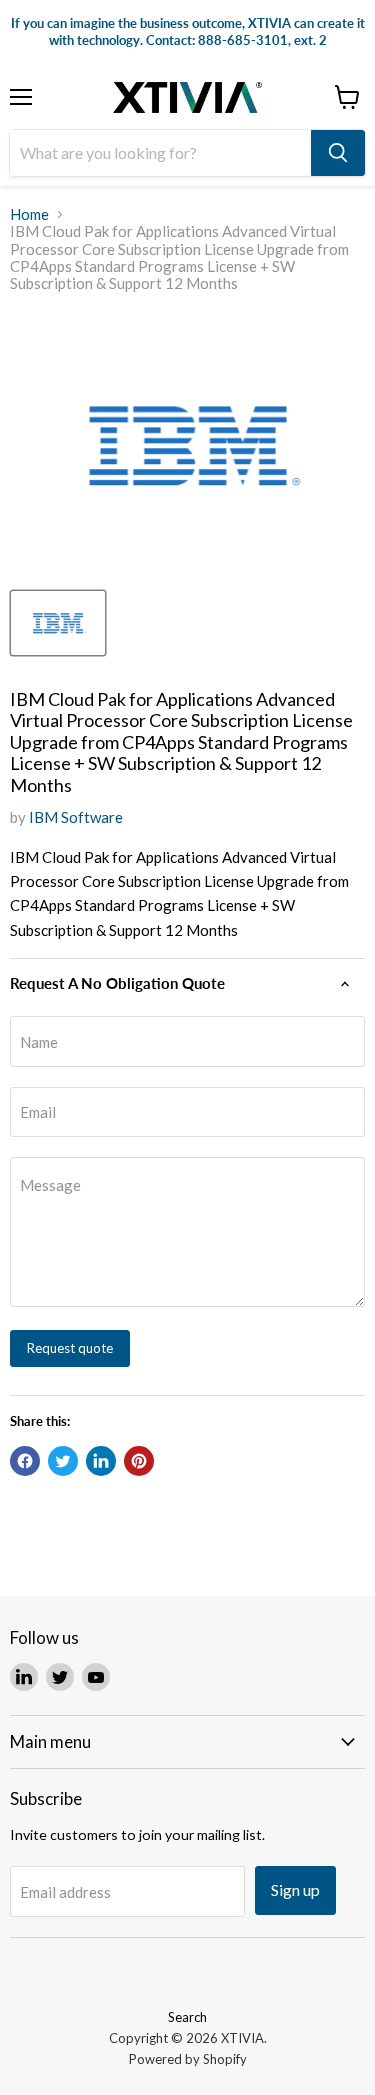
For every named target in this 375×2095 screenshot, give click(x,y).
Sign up (295, 1889)
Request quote (70, 1348)
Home (29, 214)
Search (187, 2017)
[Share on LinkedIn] (101, 1461)
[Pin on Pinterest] (139, 1461)
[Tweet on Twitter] (63, 1461)
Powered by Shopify (188, 2059)
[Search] (338, 153)
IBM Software (76, 817)
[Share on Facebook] (25, 1461)
